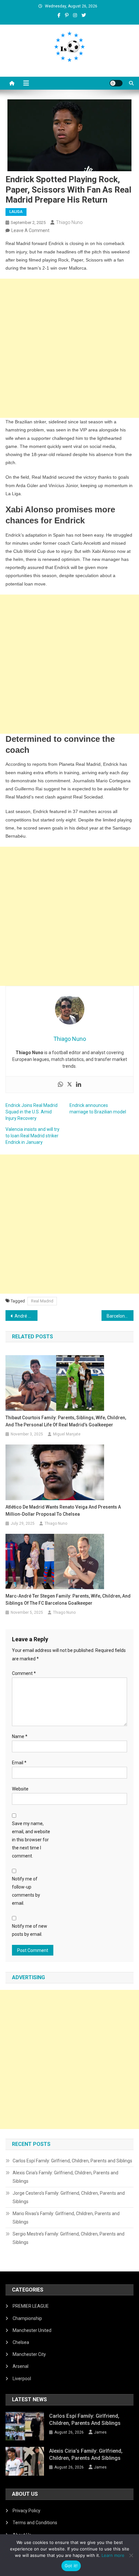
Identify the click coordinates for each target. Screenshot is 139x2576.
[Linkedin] (79, 1085)
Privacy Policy (27, 2511)
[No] (131, 2555)
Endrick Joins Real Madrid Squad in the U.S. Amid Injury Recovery (32, 1112)
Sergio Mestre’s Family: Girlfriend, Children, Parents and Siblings (69, 2238)
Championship (27, 2318)
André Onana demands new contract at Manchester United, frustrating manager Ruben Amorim (26, 1316)
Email (19, 1763)
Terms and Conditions (35, 2523)
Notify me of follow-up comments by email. (26, 1891)
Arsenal (21, 2366)
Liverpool (22, 2379)
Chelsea (21, 2342)
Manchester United (32, 2330)
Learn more (113, 2555)
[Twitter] (69, 1085)
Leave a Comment (30, 230)
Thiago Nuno (69, 222)
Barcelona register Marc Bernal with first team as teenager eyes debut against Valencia (120, 1316)
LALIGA (16, 212)
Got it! (71, 2566)
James (100, 2432)
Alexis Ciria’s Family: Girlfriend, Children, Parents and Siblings (65, 2177)
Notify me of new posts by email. (30, 1930)
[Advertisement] (69, 348)
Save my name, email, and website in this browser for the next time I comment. (31, 1840)
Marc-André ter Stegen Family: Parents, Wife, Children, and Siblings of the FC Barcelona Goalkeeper (68, 1600)
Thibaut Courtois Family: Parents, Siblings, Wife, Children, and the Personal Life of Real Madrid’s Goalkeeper (66, 1421)
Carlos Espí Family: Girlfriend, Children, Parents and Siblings (72, 2161)
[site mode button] (116, 83)
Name (20, 1736)
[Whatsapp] (60, 1085)
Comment (24, 1673)
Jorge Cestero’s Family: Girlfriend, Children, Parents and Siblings (69, 2197)
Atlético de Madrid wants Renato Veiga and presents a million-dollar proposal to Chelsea (63, 1511)
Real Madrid (42, 1301)
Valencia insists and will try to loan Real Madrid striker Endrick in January (32, 1136)
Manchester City (29, 2354)
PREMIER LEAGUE (31, 2306)
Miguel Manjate (67, 1434)
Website (20, 1789)
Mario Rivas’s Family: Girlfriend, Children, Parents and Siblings (66, 2218)
